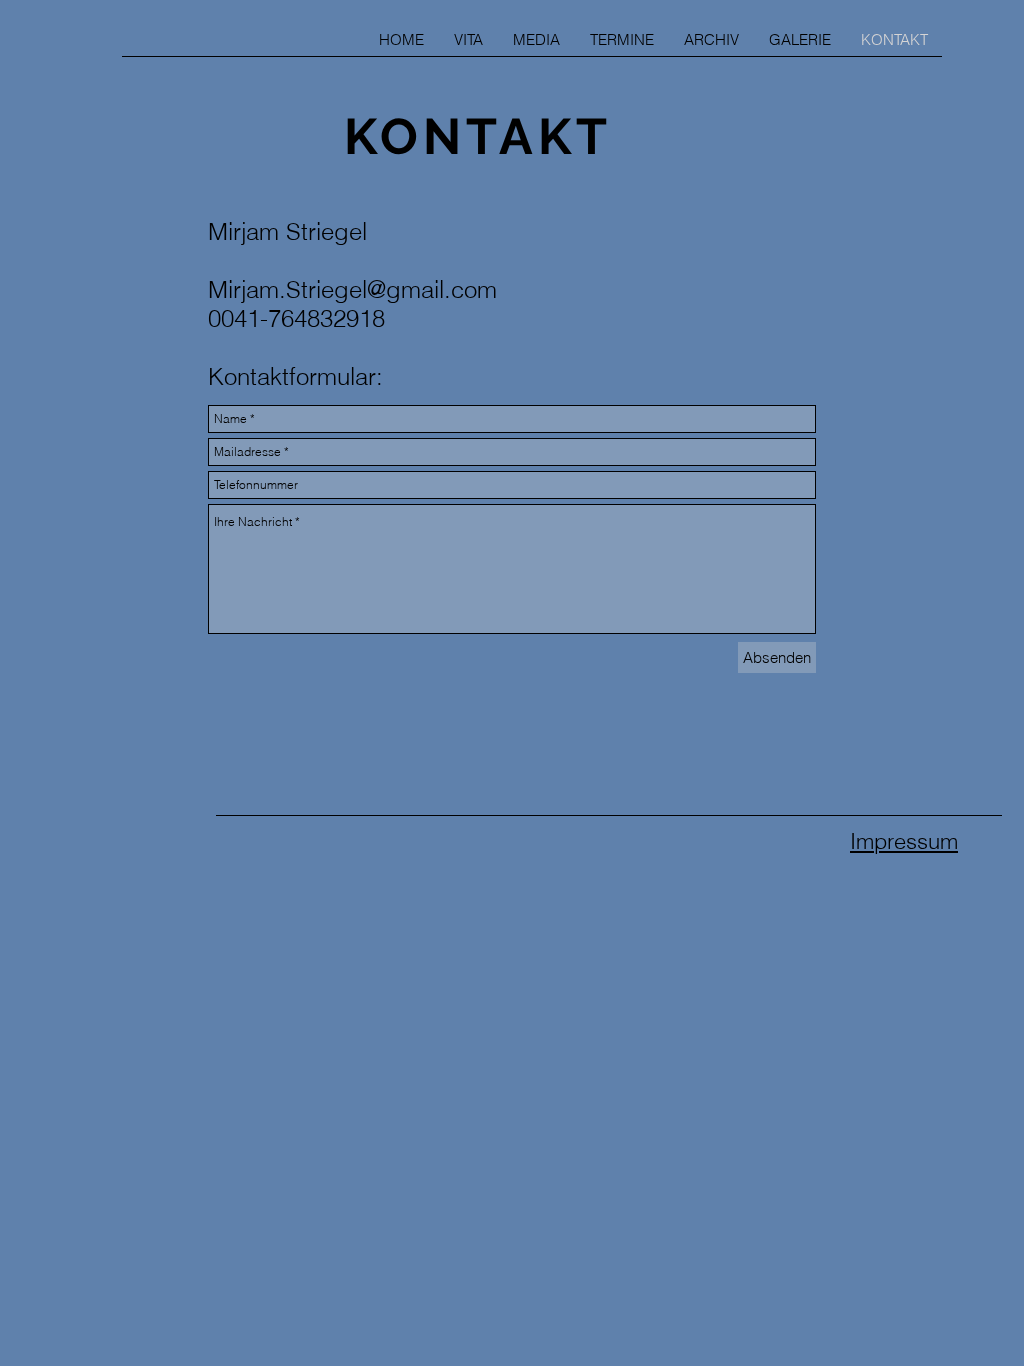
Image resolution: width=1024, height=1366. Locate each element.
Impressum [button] (904, 841)
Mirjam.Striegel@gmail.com (352, 289)
